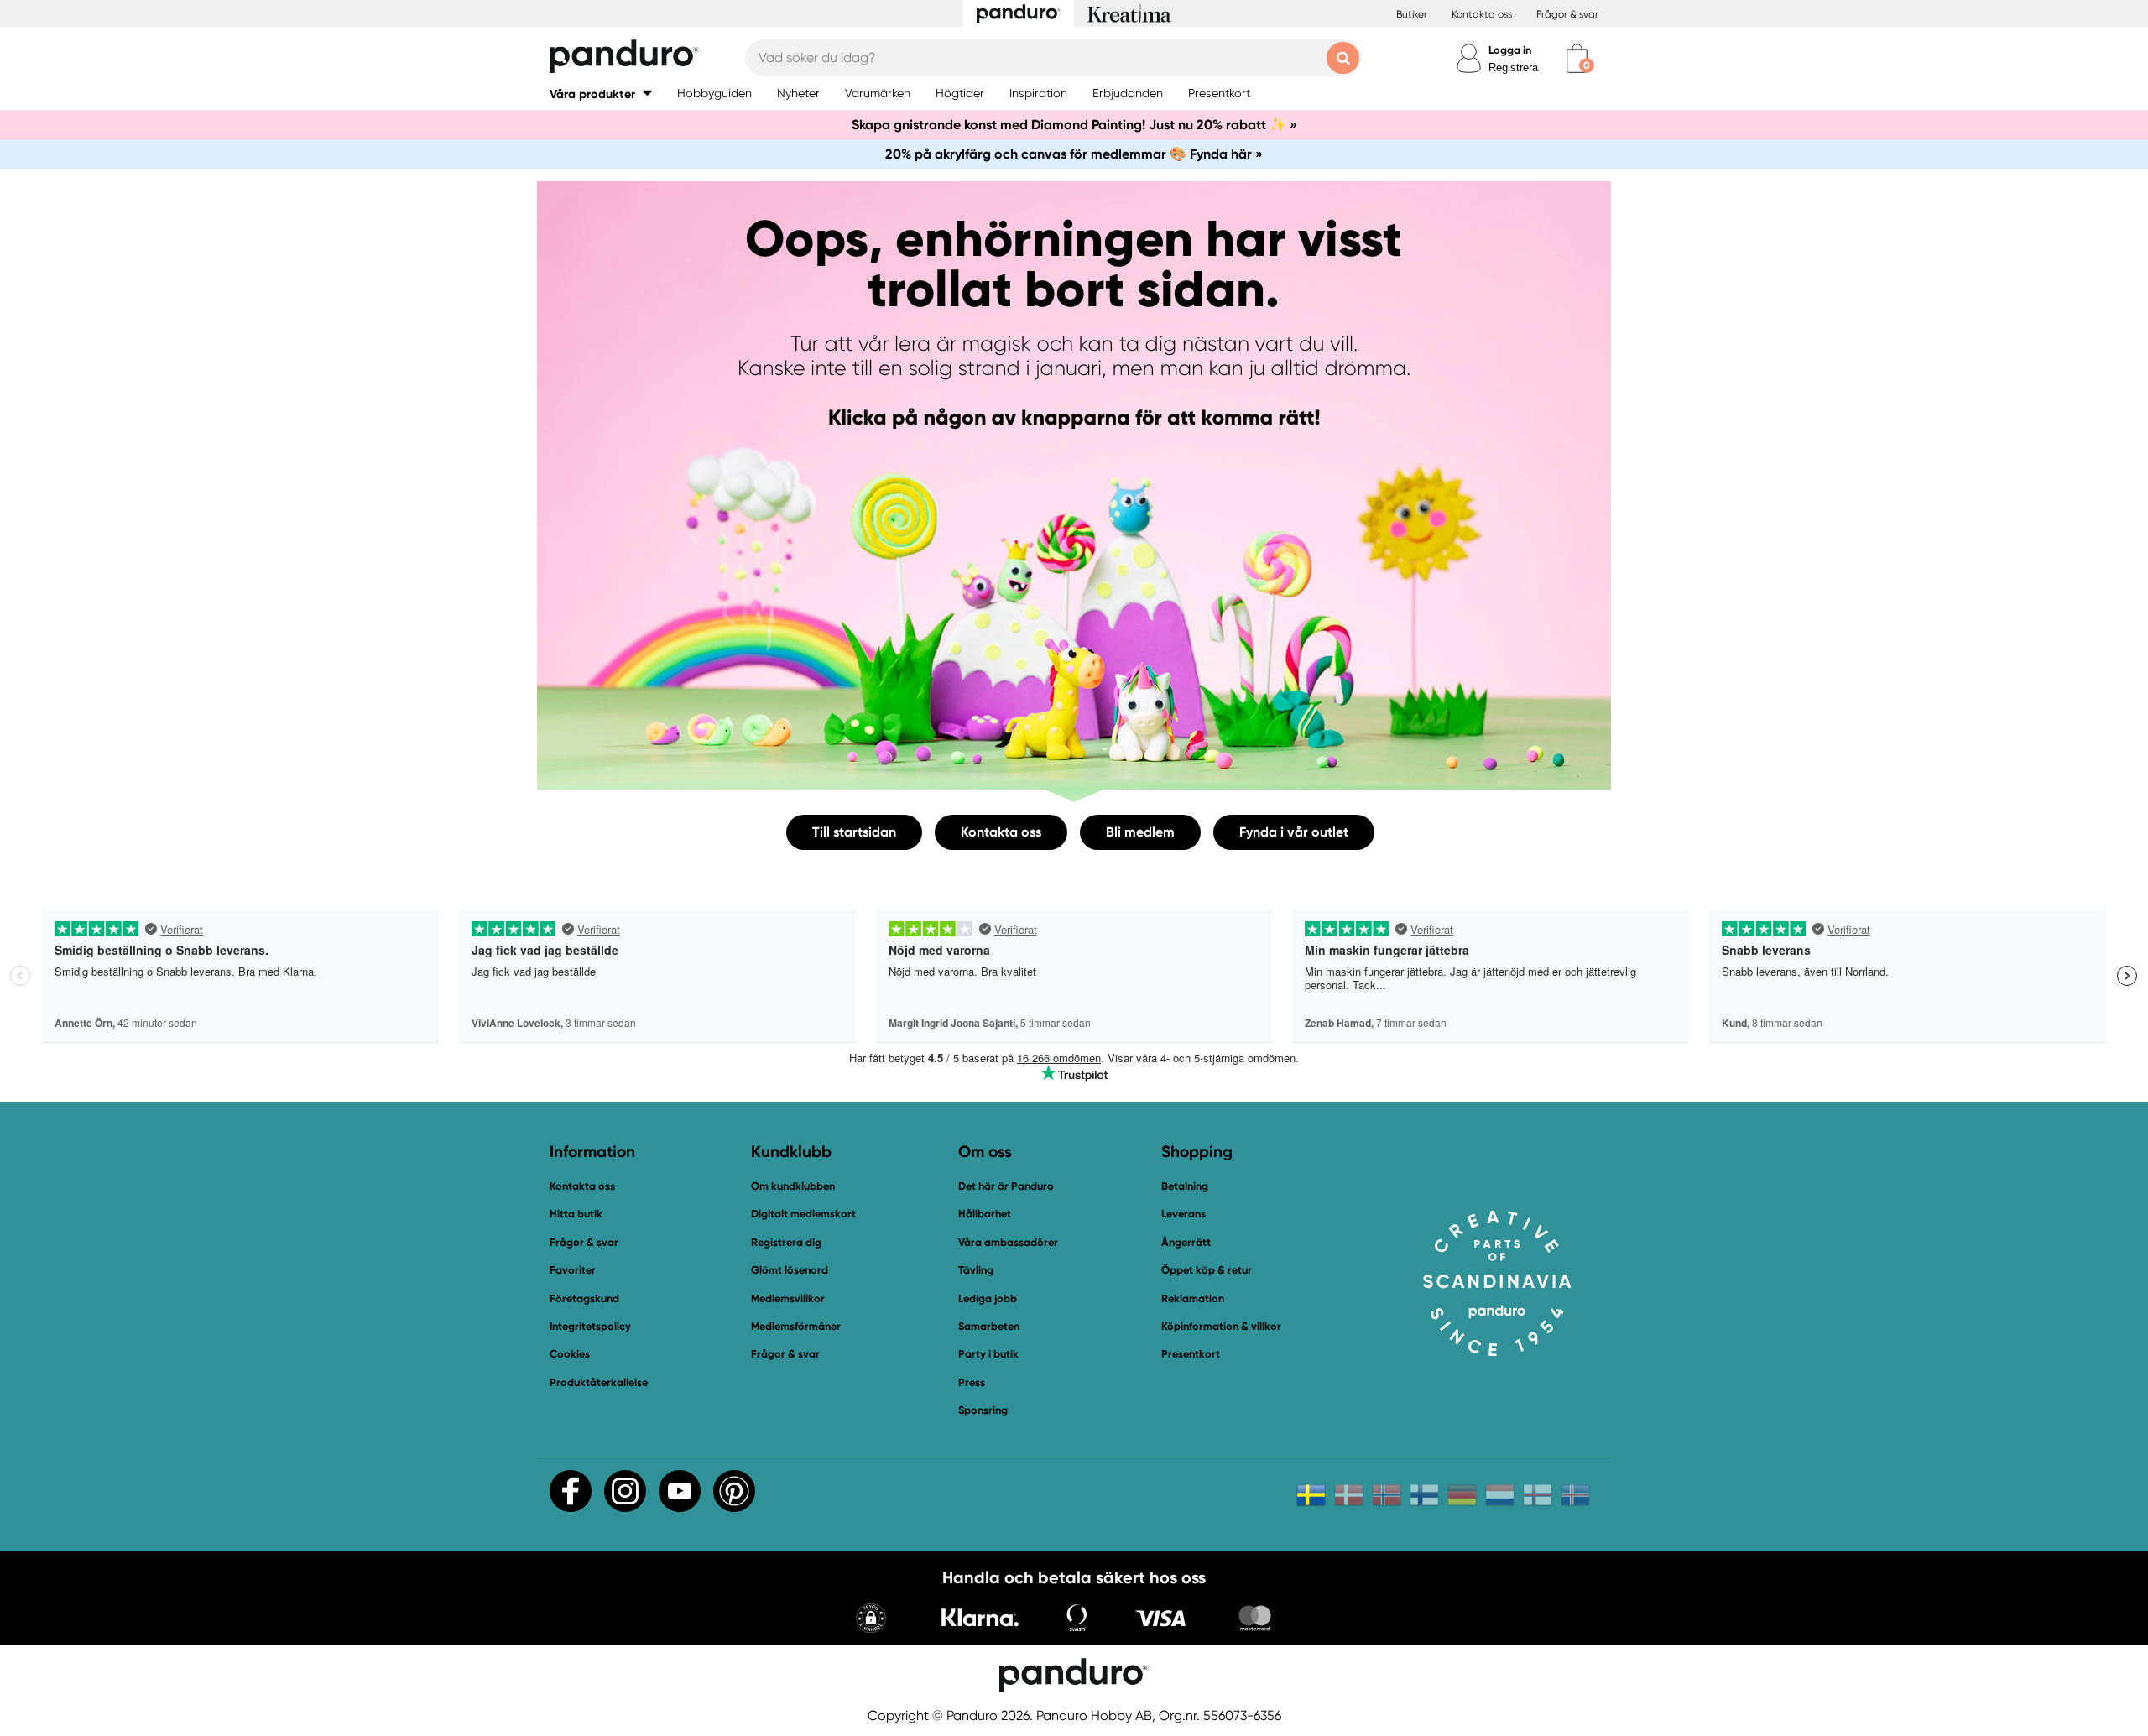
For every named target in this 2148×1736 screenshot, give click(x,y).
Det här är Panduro (1006, 1186)
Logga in (1510, 50)
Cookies (570, 1354)
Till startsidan (854, 832)
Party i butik (988, 1354)
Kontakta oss (1482, 14)
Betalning (1185, 1186)
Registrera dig (786, 1242)
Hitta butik (576, 1214)
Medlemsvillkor (788, 1298)
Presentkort (1191, 1354)
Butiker (1412, 14)
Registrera (1513, 68)
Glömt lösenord (790, 1270)
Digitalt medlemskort (803, 1214)
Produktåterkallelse (599, 1382)
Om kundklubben (793, 1186)
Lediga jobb (988, 1298)
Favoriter (573, 1270)
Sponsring (983, 1410)
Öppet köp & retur (1207, 1270)
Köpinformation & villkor (1221, 1326)
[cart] (1577, 58)
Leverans (1183, 1214)
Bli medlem (1140, 832)
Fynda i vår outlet (1294, 832)
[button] (601, 94)
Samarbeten (989, 1326)
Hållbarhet (985, 1214)
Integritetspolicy (590, 1326)
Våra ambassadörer (1008, 1242)
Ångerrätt (1186, 1242)
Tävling (976, 1270)
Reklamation (1193, 1298)
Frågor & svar (1567, 14)
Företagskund (584, 1298)
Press (972, 1382)
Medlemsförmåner (796, 1326)
